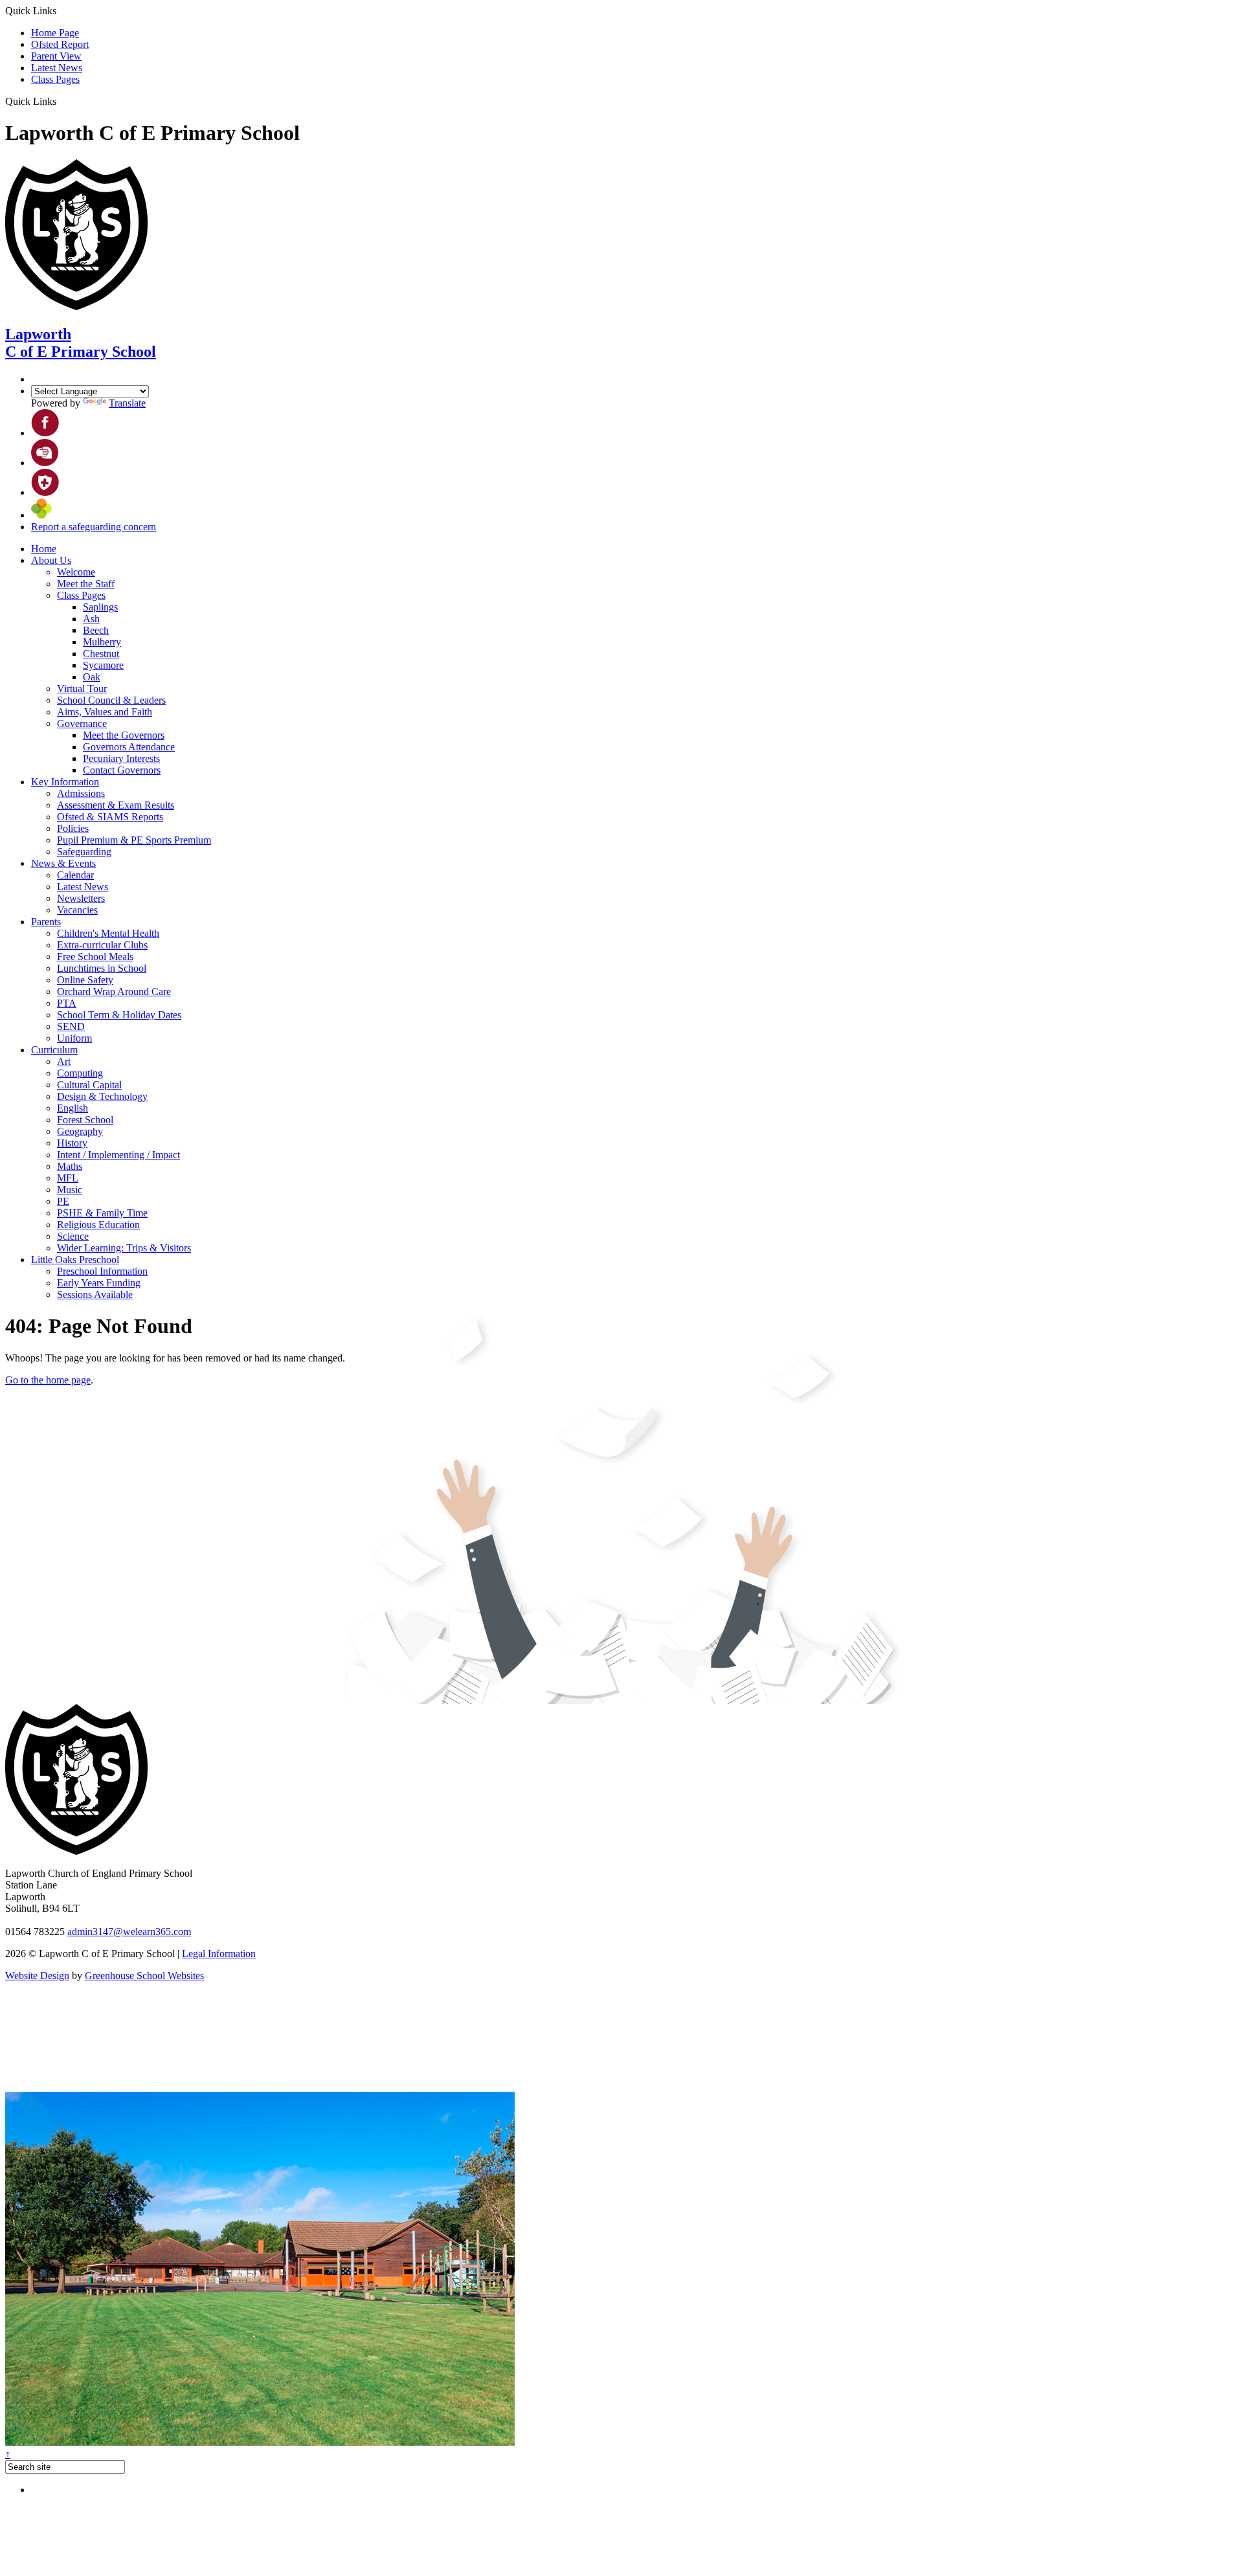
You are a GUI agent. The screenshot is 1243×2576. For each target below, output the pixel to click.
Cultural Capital (89, 1085)
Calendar (75, 875)
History (72, 1143)
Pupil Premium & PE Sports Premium (134, 840)
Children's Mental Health (108, 933)
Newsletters (81, 898)
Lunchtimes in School (102, 968)
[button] (61, 101)
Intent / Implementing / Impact (118, 1155)
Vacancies (77, 910)
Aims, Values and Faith (105, 712)
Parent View (56, 56)
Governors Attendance (129, 747)
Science (73, 1236)
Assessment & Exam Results (116, 805)
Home (44, 549)
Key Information (65, 782)
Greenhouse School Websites (144, 1976)
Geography (80, 1131)
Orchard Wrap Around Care (114, 991)
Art (64, 1061)
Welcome (76, 572)
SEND (71, 1026)
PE (63, 1201)
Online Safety (85, 980)
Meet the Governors (124, 735)
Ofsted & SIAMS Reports (110, 817)
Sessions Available (95, 1294)
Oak (92, 677)
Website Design (37, 1976)
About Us (51, 560)
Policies (73, 828)
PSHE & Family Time (102, 1213)
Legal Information (219, 1954)
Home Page (55, 33)
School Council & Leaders (111, 700)
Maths (70, 1166)
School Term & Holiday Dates (119, 1015)
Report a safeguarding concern (94, 527)
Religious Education (98, 1225)
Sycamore (103, 665)
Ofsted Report (60, 44)
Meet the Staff (86, 584)
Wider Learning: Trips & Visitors (124, 1248)
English (73, 1108)
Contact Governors (122, 770)
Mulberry (102, 642)
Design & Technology (102, 1096)
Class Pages (55, 79)
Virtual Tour (82, 689)
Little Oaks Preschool (75, 1260)
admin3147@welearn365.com (129, 1932)
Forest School (85, 1120)
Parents (46, 922)
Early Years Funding (99, 1283)
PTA (67, 1003)
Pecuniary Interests (121, 758)
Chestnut (101, 654)
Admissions (81, 793)
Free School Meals (95, 957)
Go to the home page (48, 1380)
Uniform (74, 1038)
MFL (68, 1178)
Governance (82, 723)
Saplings (100, 607)
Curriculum (54, 1050)
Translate (127, 403)
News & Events (63, 863)
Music (70, 1190)
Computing (80, 1073)
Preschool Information (102, 1271)
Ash (91, 619)
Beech (96, 630)
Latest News (57, 68)
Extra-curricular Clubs (102, 945)
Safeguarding (84, 852)
